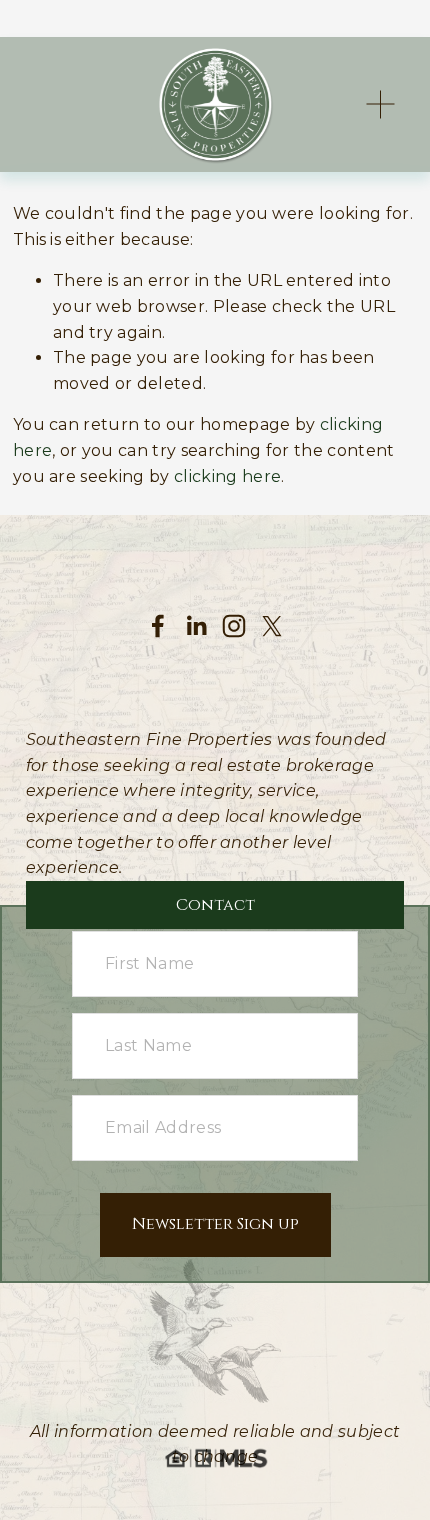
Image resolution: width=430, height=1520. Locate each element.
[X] (272, 626)
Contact (215, 905)
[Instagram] (234, 626)
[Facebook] (158, 626)
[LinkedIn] (196, 626)
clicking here (227, 476)
